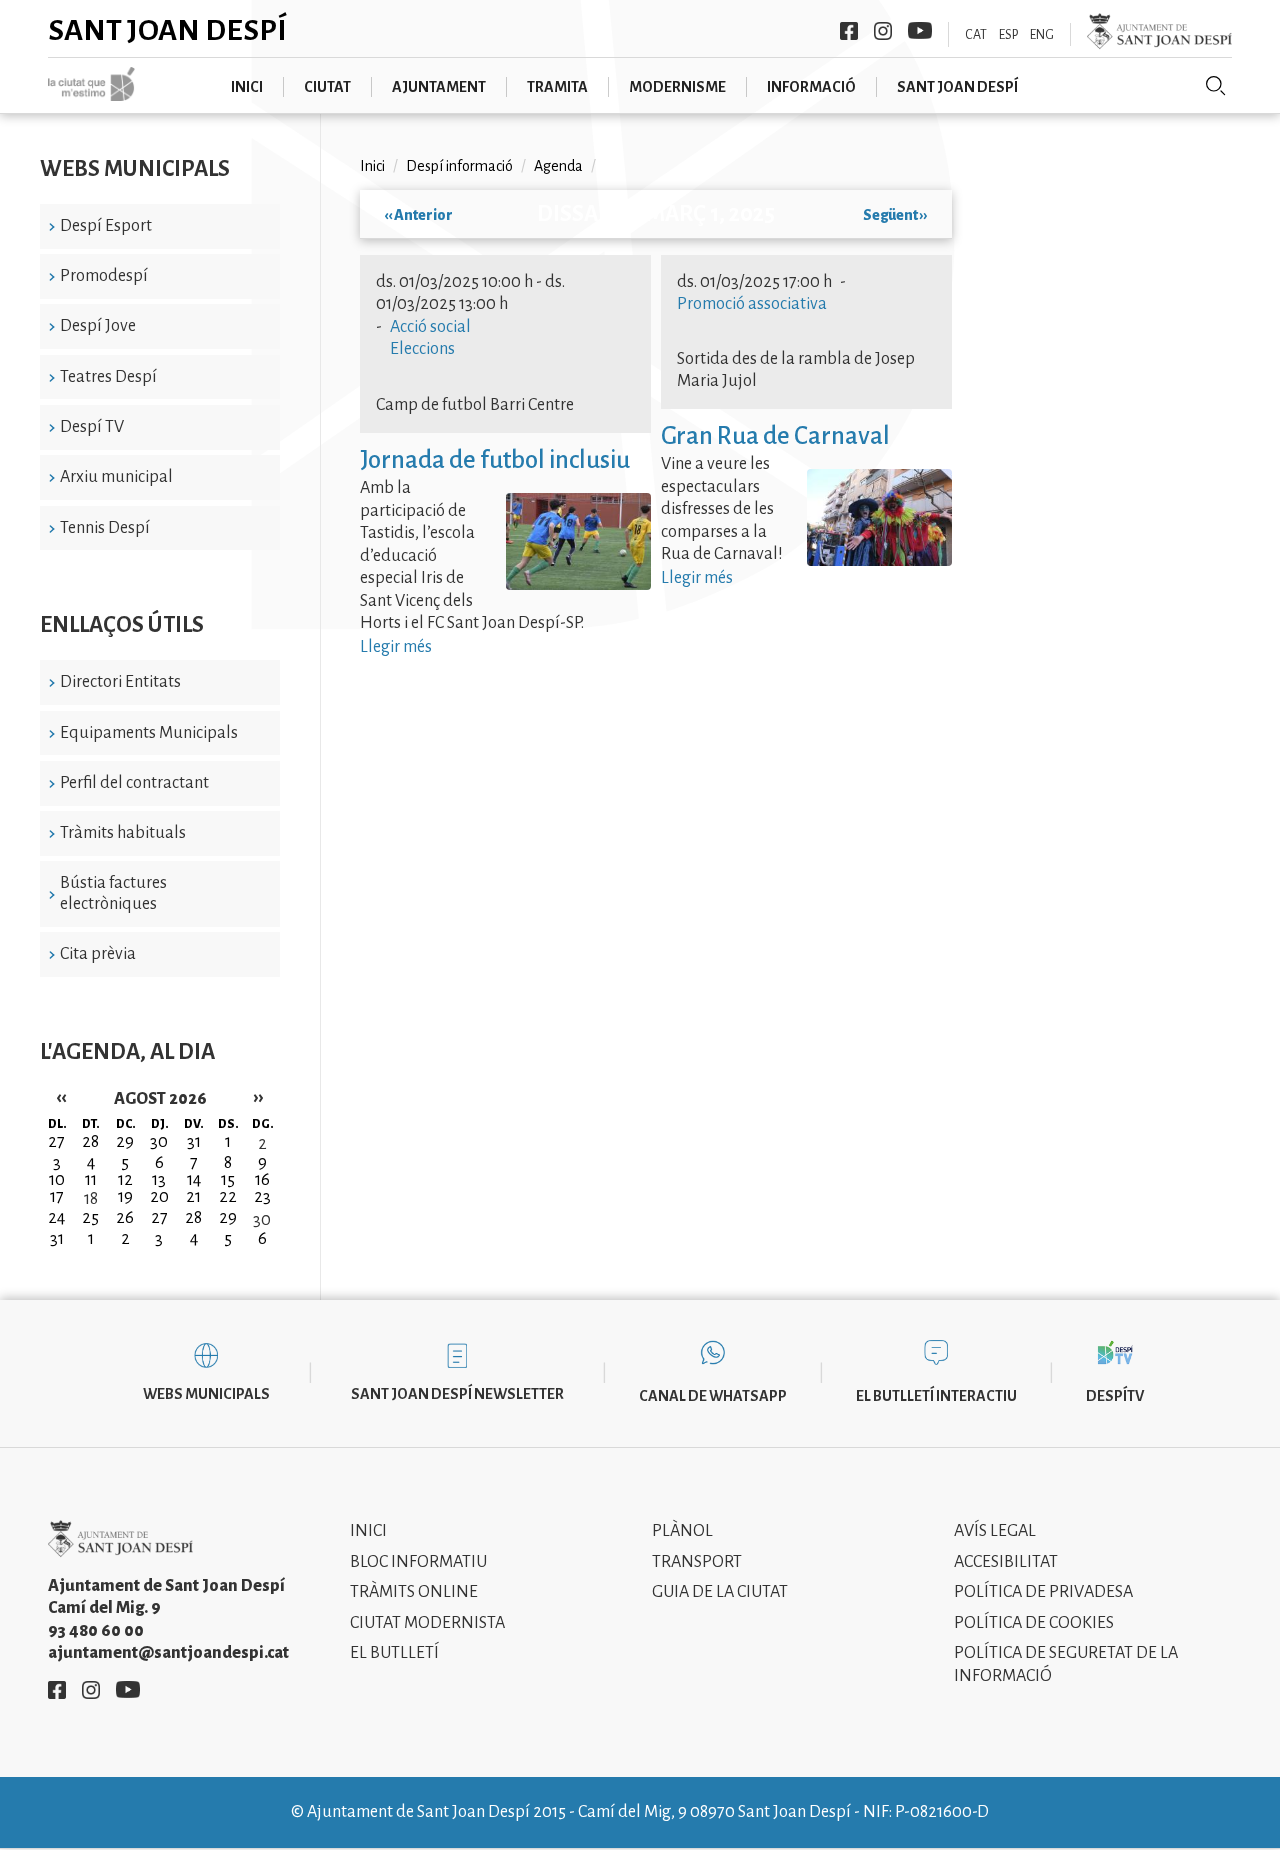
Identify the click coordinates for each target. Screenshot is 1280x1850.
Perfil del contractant (134, 783)
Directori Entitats (120, 682)
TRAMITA (557, 87)
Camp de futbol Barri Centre (475, 405)
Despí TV (92, 427)
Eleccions (422, 349)
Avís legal (995, 1531)
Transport (697, 1562)
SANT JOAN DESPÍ (957, 87)
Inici (372, 166)
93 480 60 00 (96, 1631)
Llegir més (396, 647)
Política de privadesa (1043, 1592)
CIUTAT (327, 87)
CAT (976, 35)
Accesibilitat (1006, 1562)
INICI (247, 87)
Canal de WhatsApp (713, 1396)
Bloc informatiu (418, 1562)
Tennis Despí (105, 528)
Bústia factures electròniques (113, 893)
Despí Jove (98, 326)
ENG (1042, 35)
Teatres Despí (108, 377)
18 (91, 1199)
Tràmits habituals (123, 833)
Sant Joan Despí (167, 30)
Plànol (682, 1531)
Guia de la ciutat (720, 1592)
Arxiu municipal (116, 477)
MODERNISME (677, 87)
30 (262, 1220)
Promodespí (104, 276)
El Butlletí (394, 1653)
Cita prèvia (98, 954)
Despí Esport (106, 226)
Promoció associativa (752, 304)
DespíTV (1115, 1396)
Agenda (558, 166)
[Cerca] (1216, 86)
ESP (1008, 35)
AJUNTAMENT (439, 87)
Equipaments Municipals (149, 733)
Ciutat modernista (427, 1623)
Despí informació (459, 166)
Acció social (430, 327)
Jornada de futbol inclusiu (495, 459)
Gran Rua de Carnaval (775, 435)
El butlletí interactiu (936, 1396)
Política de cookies (1034, 1623)
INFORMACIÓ (811, 87)
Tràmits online (414, 1592)
